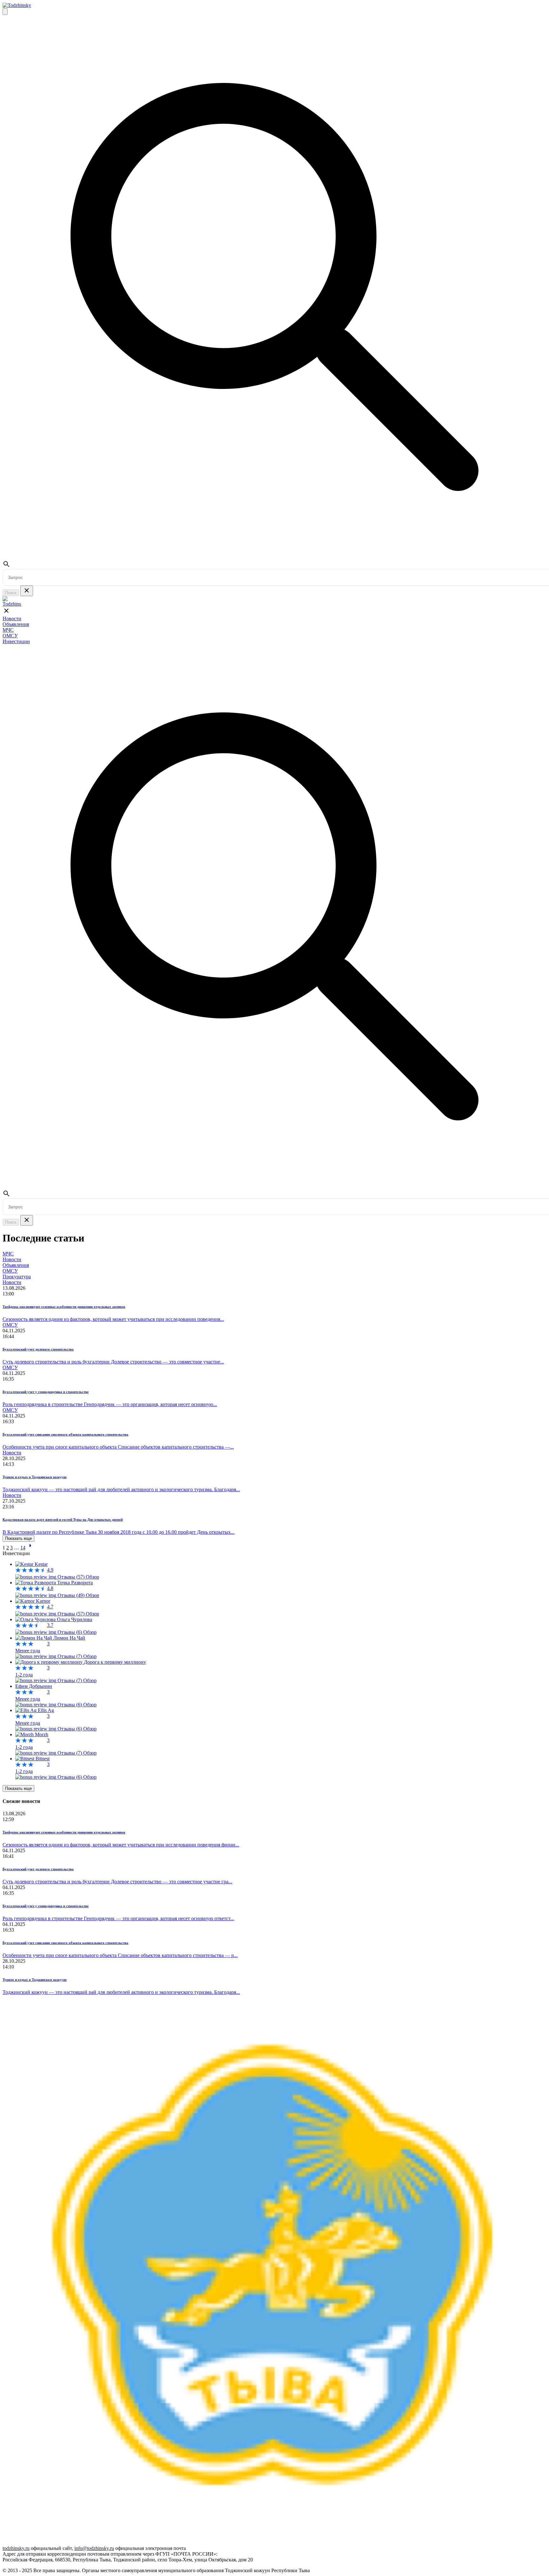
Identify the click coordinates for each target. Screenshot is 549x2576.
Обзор (92, 1577)
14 (23, 1548)
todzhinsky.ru (16, 2548)
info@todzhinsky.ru (94, 2548)
